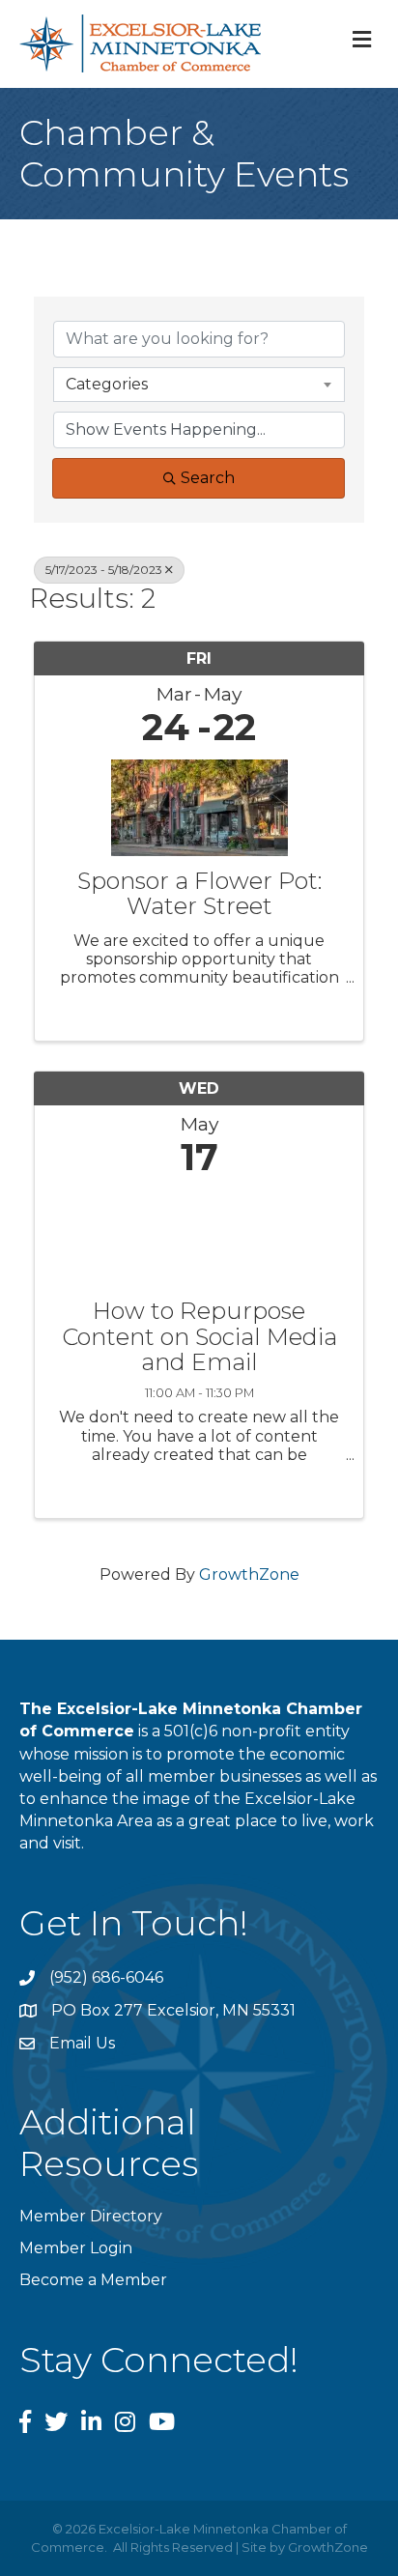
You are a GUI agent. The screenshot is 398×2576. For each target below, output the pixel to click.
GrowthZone (249, 1574)
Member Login (76, 2248)
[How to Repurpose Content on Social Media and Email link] (199, 1233)
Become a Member (93, 2280)
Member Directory (91, 2216)
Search (208, 478)
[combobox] (199, 385)
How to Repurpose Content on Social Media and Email (199, 1337)
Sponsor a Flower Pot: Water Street (199, 894)
